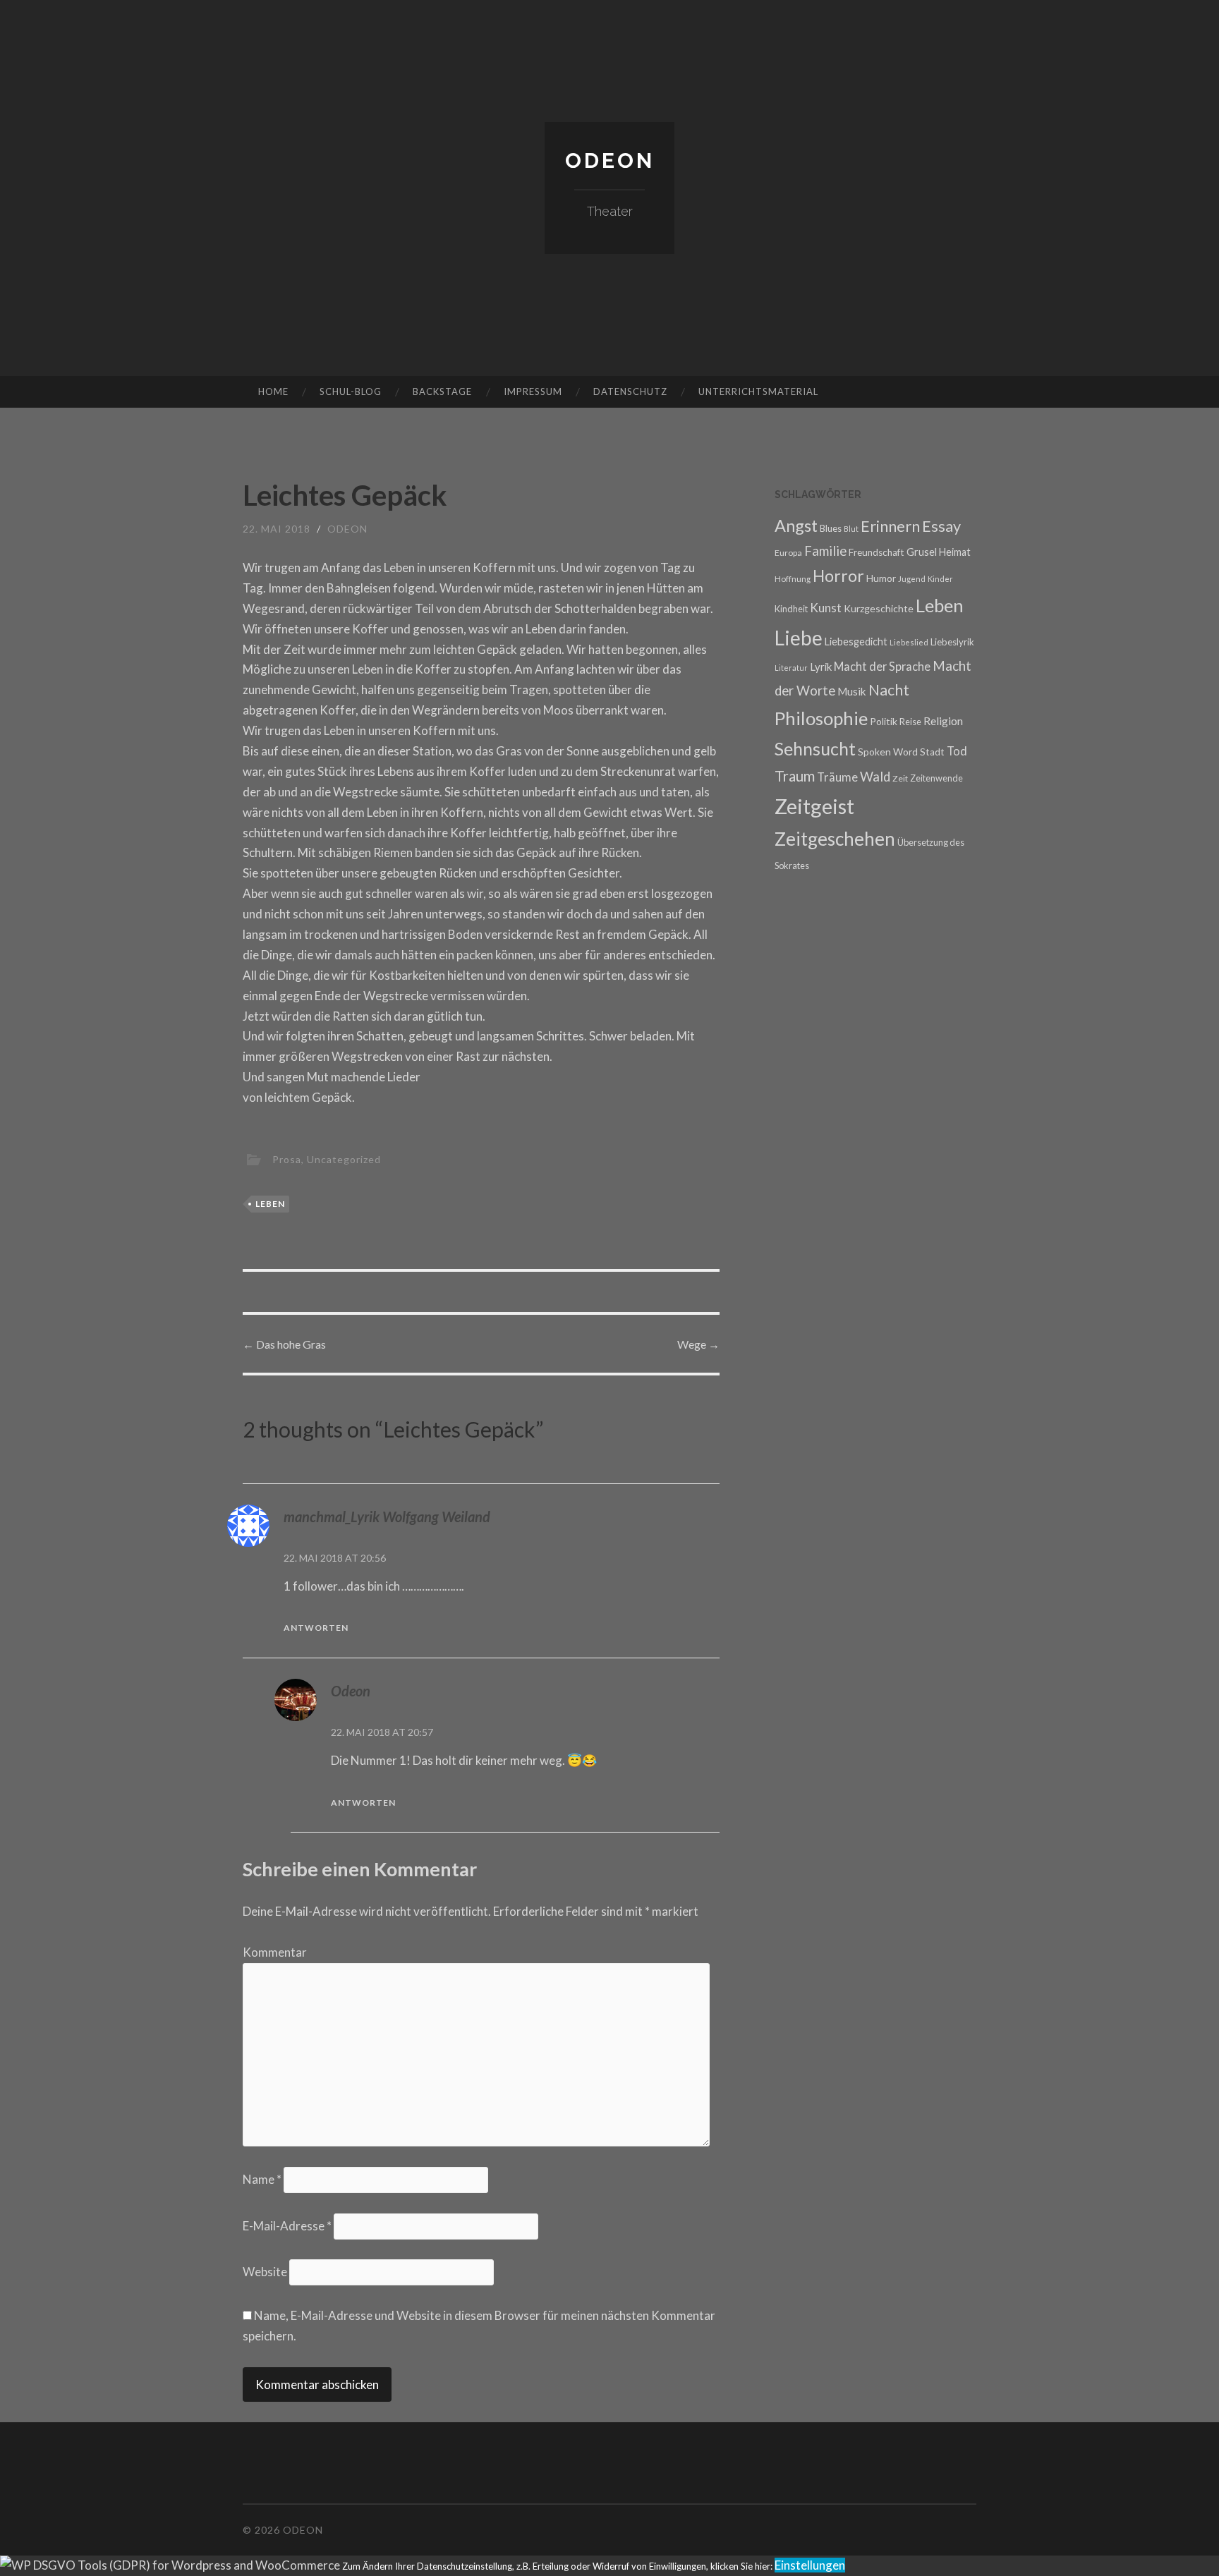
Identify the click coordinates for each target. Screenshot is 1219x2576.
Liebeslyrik (952, 642)
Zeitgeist (814, 806)
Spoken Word (888, 752)
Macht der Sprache (882, 666)
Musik (852, 691)
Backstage (442, 391)
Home (273, 391)
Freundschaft (877, 552)
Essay (941, 526)
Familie (825, 551)
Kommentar (275, 1952)
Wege (698, 1344)
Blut (851, 529)
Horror (838, 576)
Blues (831, 528)
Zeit (900, 778)
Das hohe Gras (284, 1344)
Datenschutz (630, 391)
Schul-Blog (351, 391)
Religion (943, 721)
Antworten (316, 1628)
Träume (837, 777)
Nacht (889, 690)
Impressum (533, 391)
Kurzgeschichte (879, 608)
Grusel (922, 552)
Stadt (932, 752)
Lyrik (821, 667)
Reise (910, 722)
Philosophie (821, 718)
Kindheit (791, 609)
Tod (957, 751)
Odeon (610, 160)
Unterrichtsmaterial (758, 391)
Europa (788, 553)
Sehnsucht (815, 748)
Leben (270, 1204)
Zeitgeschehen (835, 839)
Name (262, 2179)
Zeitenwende (936, 778)
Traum (795, 776)
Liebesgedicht (856, 642)
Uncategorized (344, 1159)
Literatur (791, 668)
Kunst (826, 608)
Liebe (799, 638)
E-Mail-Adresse (287, 2226)
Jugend (912, 579)
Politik (884, 721)
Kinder (940, 579)
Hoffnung (793, 578)
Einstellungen (810, 2565)
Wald (875, 777)
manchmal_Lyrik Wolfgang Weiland (387, 1517)
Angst (796, 525)
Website (265, 2272)
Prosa (287, 1159)
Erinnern (890, 526)
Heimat (955, 552)
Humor (881, 578)
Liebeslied (909, 642)
